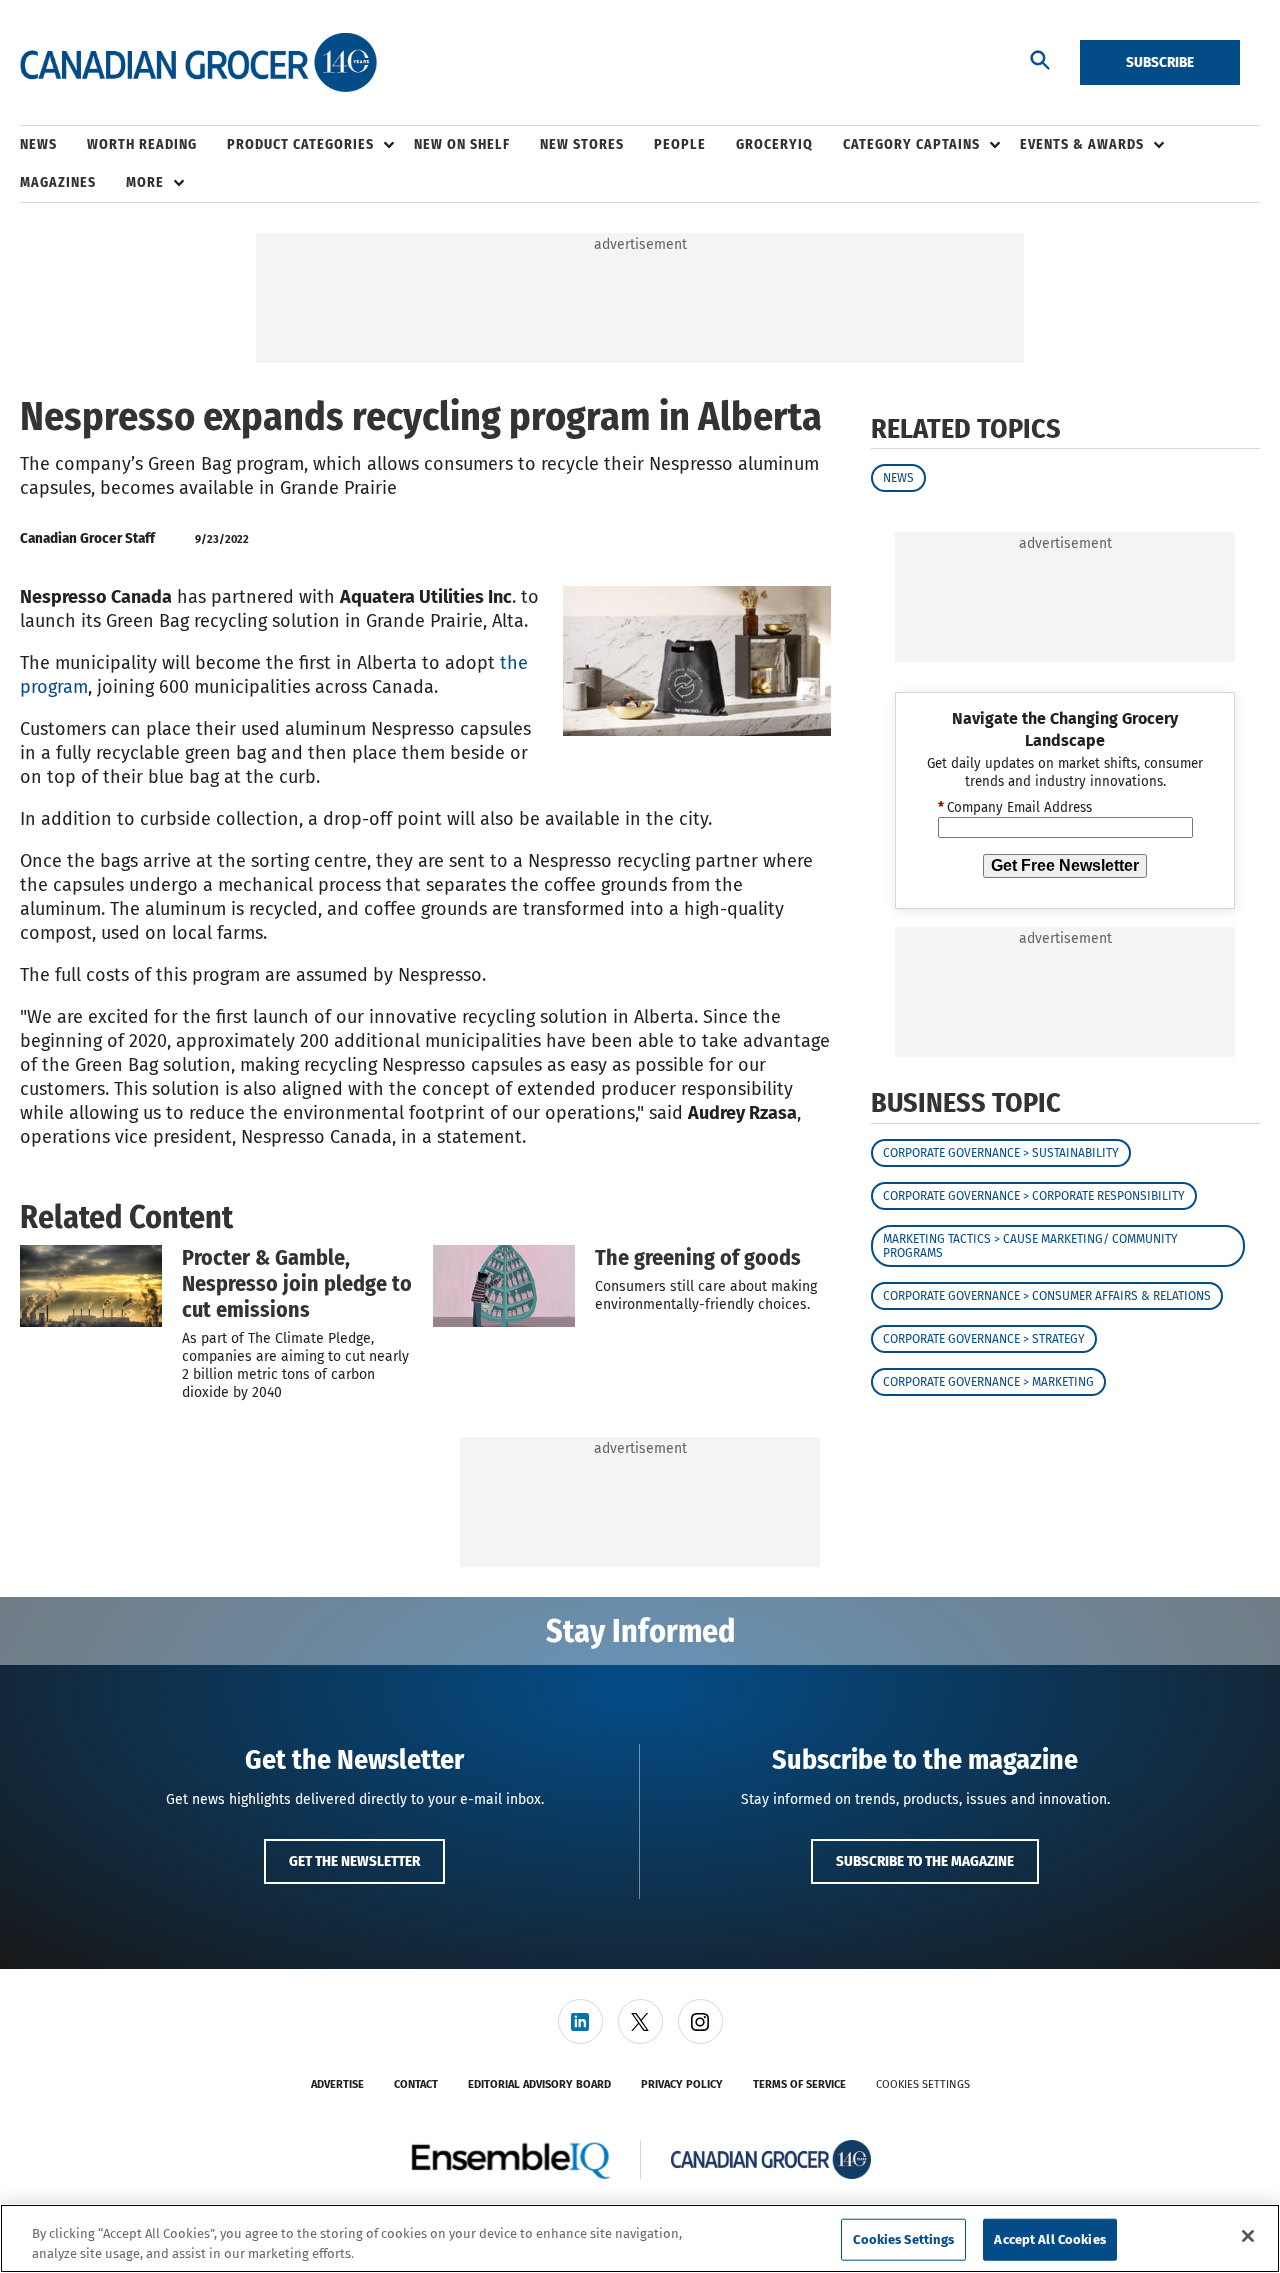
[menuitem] (53, 145)
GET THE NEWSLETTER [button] (354, 1861)
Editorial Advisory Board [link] (539, 2084)
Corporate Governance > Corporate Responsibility (1034, 1196)
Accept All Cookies (1049, 2239)
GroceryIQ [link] (774, 144)
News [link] (38, 144)
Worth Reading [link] (142, 144)
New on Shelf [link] (462, 144)
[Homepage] (198, 63)
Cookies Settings (923, 2084)
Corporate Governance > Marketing (988, 1382)
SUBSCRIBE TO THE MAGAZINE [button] (925, 1861)
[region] (640, 2238)
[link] (580, 2021)
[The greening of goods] (504, 1286)
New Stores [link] (582, 144)
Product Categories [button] (300, 144)
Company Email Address (1015, 808)
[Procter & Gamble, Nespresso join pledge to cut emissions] (91, 1286)
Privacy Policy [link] (682, 2084)
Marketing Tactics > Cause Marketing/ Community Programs (1030, 1246)
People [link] (680, 144)
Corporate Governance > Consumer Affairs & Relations (1047, 1296)
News (898, 478)
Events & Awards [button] (1082, 144)
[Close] (1248, 2236)
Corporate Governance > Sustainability (1001, 1153)
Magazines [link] (58, 182)
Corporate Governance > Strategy (984, 1339)
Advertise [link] (337, 2084)
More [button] (145, 182)
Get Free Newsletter (1065, 865)
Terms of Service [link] (799, 2084)
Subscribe (1160, 62)
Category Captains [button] (911, 144)
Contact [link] (416, 2084)
